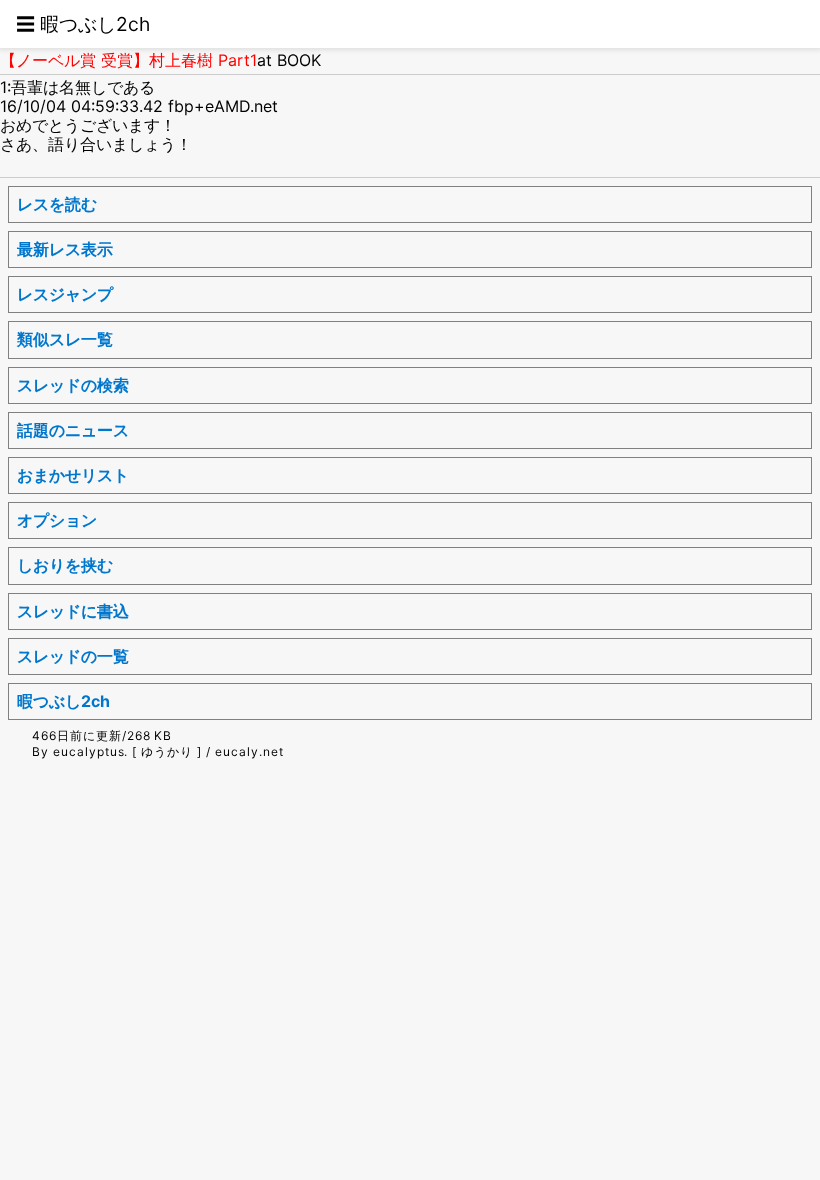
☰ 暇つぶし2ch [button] (83, 24)
